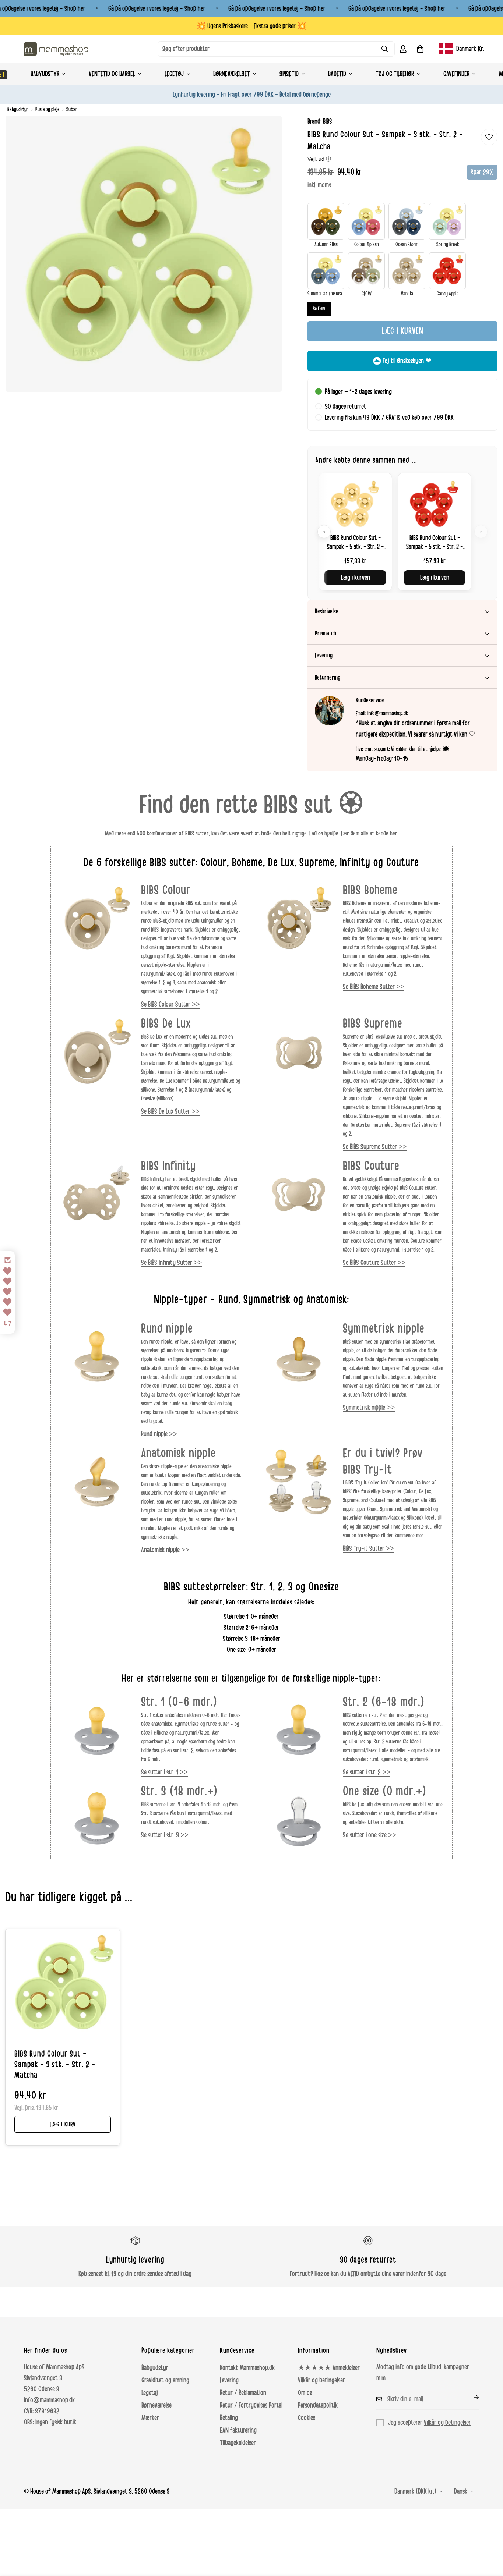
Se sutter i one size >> (370, 1835)
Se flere (319, 309)
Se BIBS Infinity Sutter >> (171, 1263)
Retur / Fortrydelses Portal (251, 2405)
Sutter (72, 109)
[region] (402, 532)
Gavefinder (456, 74)
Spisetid (289, 74)
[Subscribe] (471, 2397)
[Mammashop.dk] (56, 49)
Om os (305, 2393)
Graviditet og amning (165, 2380)
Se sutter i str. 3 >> (165, 1835)
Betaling (229, 2418)
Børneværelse (156, 2405)
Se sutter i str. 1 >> (164, 1772)
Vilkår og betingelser (321, 2380)
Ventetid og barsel (112, 74)
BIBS (328, 121)
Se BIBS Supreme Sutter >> (375, 1147)
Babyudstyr (45, 74)
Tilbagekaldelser (238, 2443)
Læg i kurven (356, 578)
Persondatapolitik (318, 2405)
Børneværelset (232, 74)
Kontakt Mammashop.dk (247, 2368)
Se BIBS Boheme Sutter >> (374, 987)
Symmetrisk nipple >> (369, 1408)
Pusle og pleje (47, 109)
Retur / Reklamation (243, 2393)
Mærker (150, 2418)
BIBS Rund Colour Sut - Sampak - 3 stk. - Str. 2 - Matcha (55, 2065)
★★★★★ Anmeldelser (329, 2368)
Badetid (337, 74)
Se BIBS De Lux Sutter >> (170, 1111)
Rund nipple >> (159, 1434)
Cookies (307, 2418)
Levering (229, 2380)
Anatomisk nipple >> (165, 1550)
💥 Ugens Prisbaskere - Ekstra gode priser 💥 (251, 26)
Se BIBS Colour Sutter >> (170, 1004)
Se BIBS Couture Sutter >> (374, 1263)
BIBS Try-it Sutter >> (368, 1548)
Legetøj (174, 74)
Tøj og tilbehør (395, 74)
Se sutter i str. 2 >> (367, 1772)
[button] (420, 49)
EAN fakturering (238, 2430)
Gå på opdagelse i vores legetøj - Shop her (157, 8)
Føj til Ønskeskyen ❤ (407, 361)
